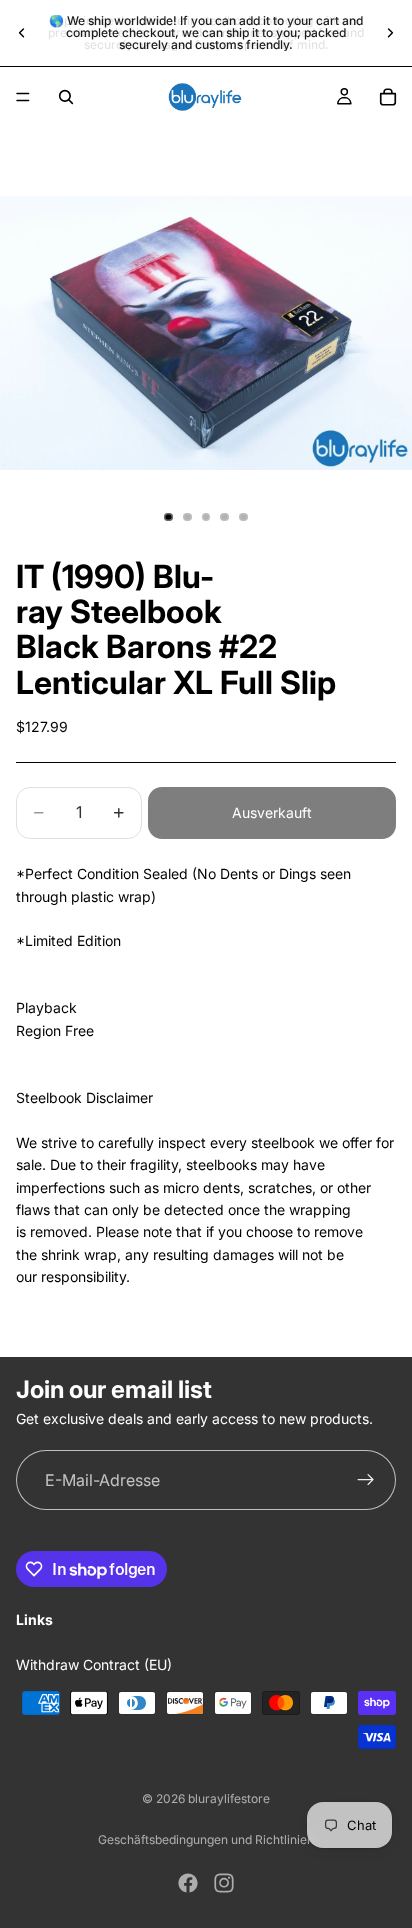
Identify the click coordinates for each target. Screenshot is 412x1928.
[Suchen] (66, 97)
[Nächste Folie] (390, 33)
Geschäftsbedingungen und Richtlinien (206, 1839)
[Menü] (23, 97)
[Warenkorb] (388, 97)
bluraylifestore (229, 1798)
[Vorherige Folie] (22, 33)
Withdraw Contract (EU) (94, 1664)
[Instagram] (224, 1883)
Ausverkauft (272, 812)
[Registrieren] (366, 1480)
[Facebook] (188, 1883)
